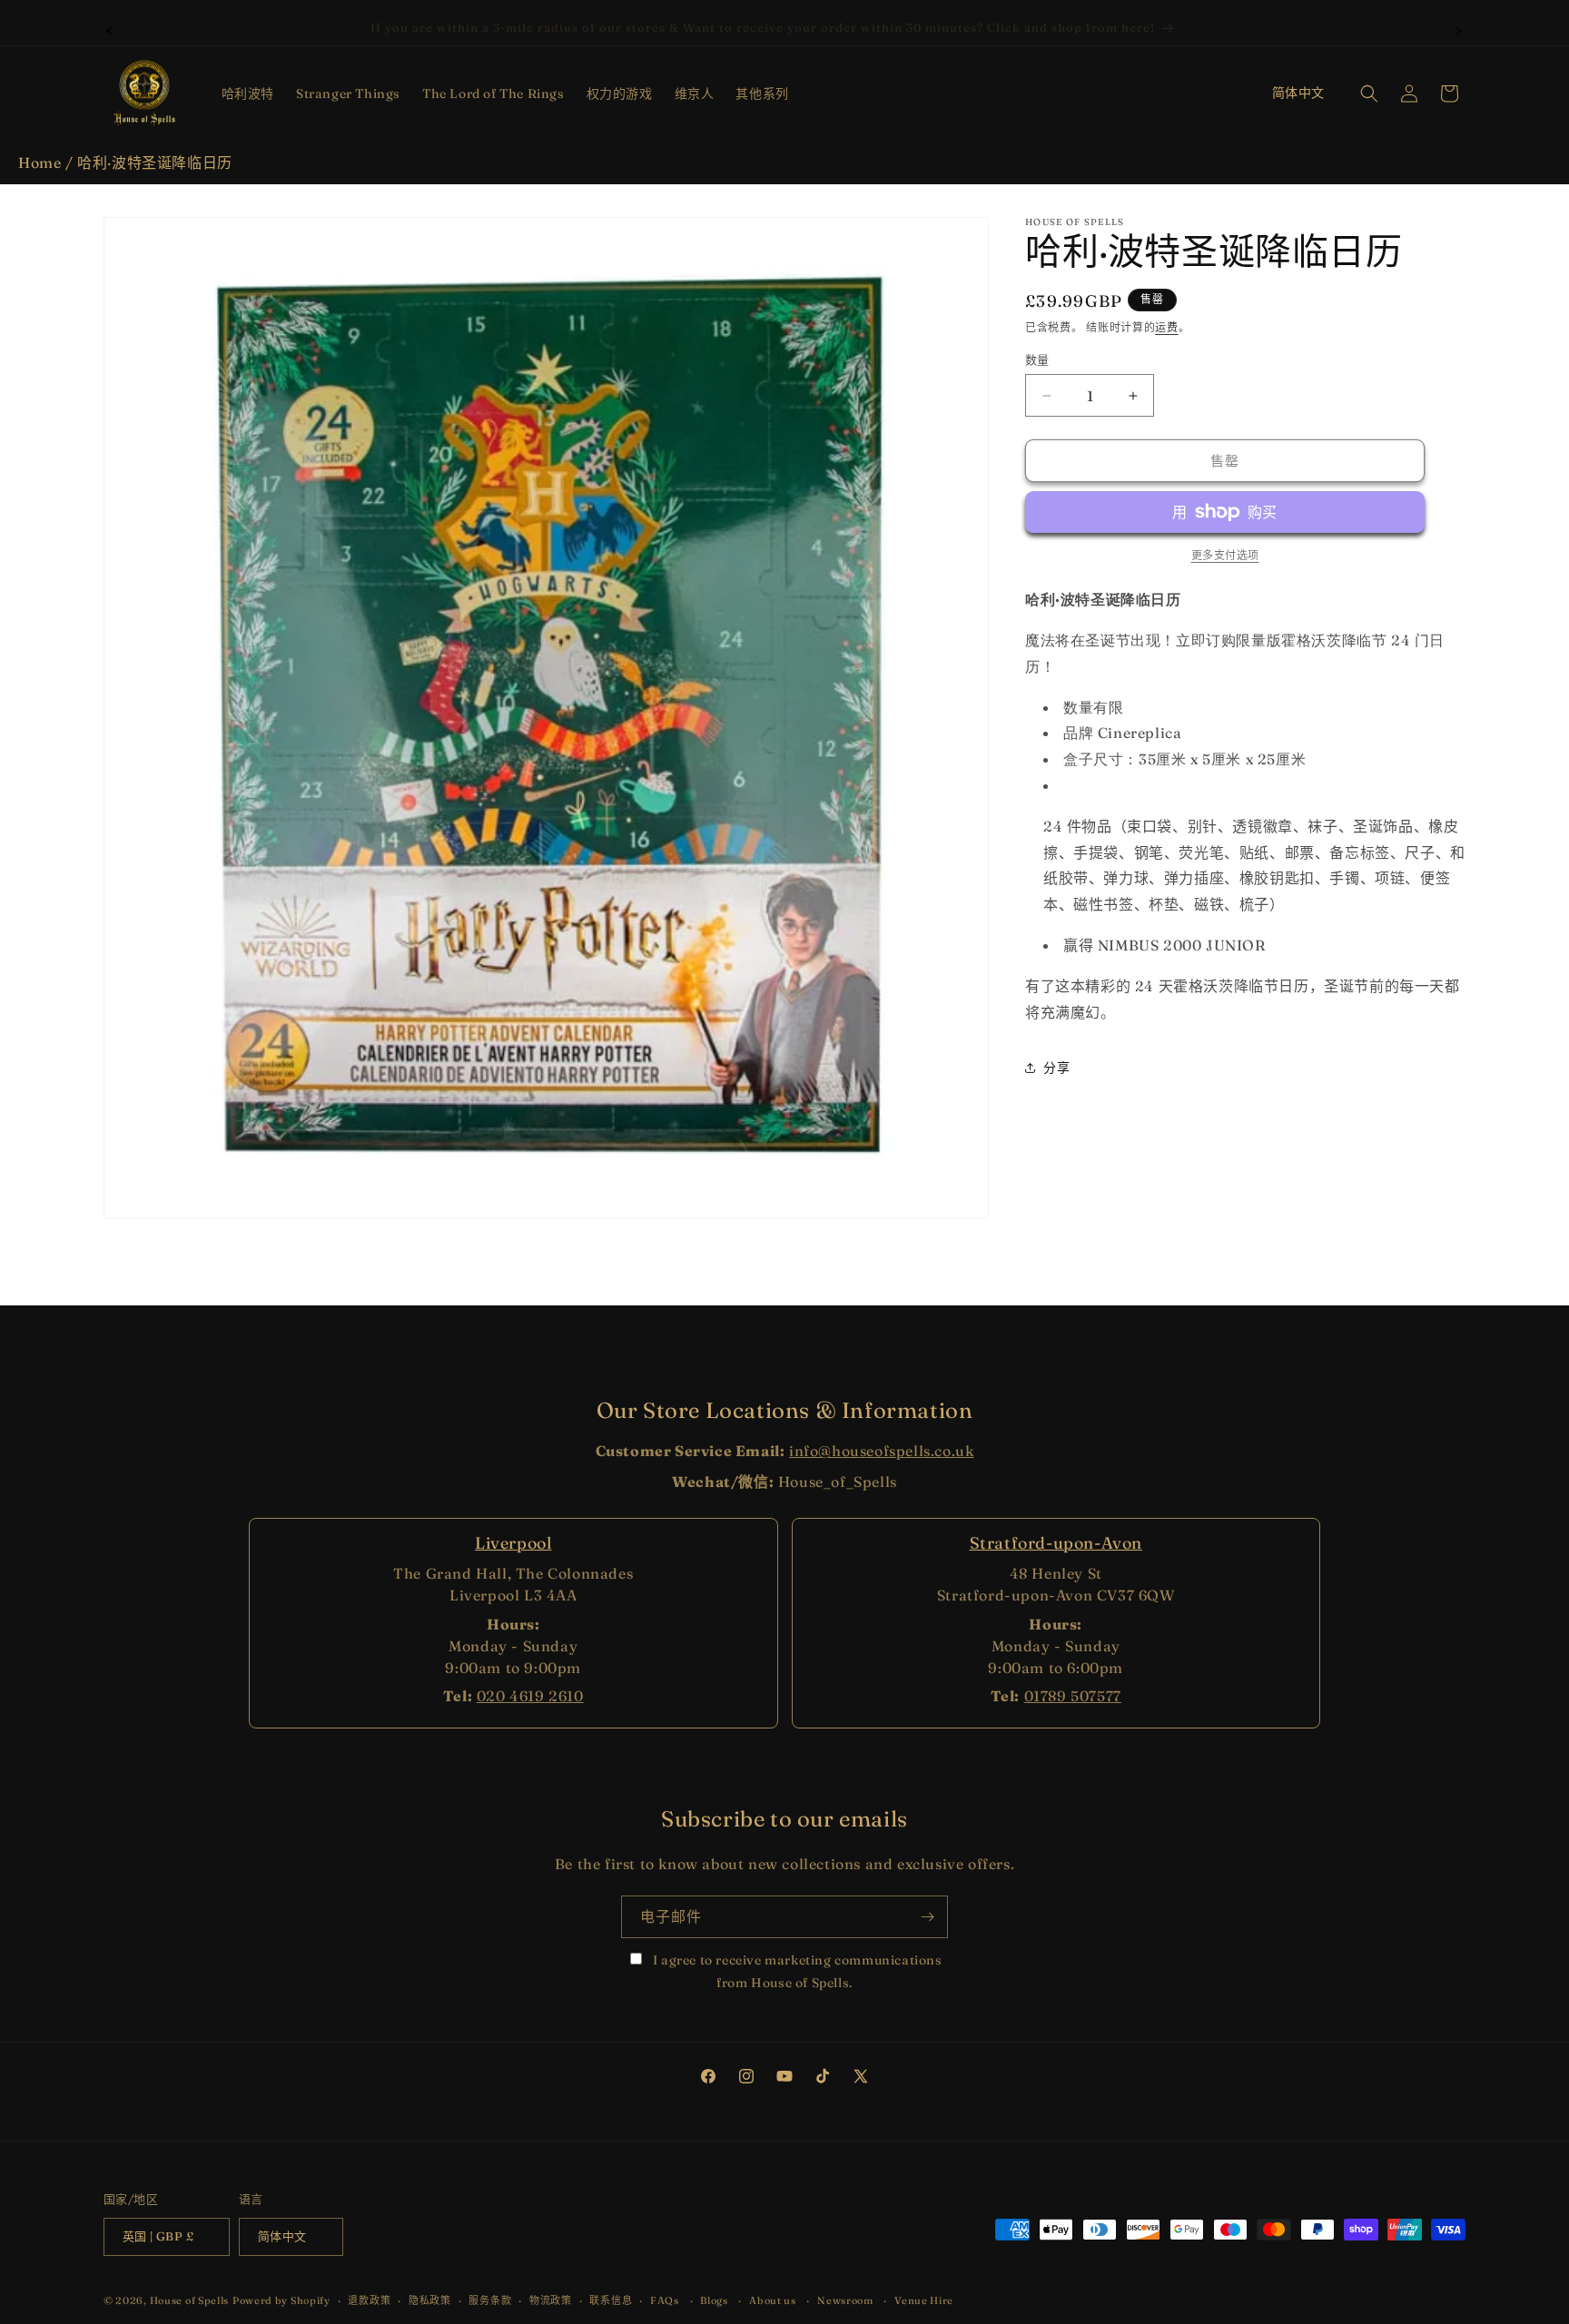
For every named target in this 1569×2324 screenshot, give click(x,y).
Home (39, 162)
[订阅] (927, 1917)
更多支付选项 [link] (1225, 555)
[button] (248, 94)
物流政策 (551, 2299)
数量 (1037, 359)
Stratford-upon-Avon (1056, 1543)
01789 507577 (1073, 1696)
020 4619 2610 (530, 1696)
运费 (1166, 327)
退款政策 (369, 2299)
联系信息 (611, 2299)
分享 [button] (1056, 1068)
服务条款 (490, 2299)
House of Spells (190, 2300)
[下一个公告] (1459, 28)
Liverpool (513, 1543)
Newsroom (845, 2299)
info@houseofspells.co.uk (881, 1451)
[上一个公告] (110, 28)
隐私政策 (430, 2299)
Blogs (714, 2299)
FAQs (665, 2299)
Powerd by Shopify (281, 2300)
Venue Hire (924, 2299)
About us (773, 2299)
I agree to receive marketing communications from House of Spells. (795, 1971)
